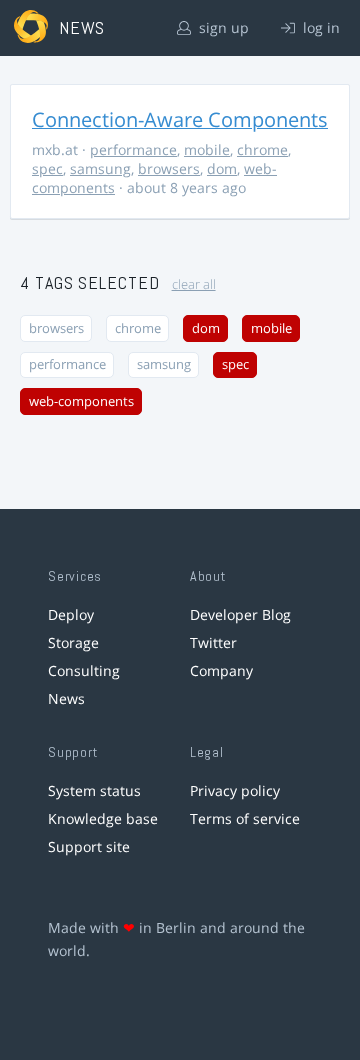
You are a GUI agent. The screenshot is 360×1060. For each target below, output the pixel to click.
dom (222, 168)
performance (133, 149)
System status (94, 790)
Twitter (213, 642)
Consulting (84, 670)
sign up (222, 27)
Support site (89, 846)
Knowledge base (103, 818)
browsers (169, 168)
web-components (81, 401)
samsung (100, 168)
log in (319, 27)
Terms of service (245, 818)
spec (47, 168)
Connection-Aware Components (180, 119)
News (66, 698)
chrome (262, 149)
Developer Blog (240, 614)
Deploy (71, 614)
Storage (73, 642)
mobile (207, 149)
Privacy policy (235, 790)
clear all (194, 284)
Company (221, 670)
